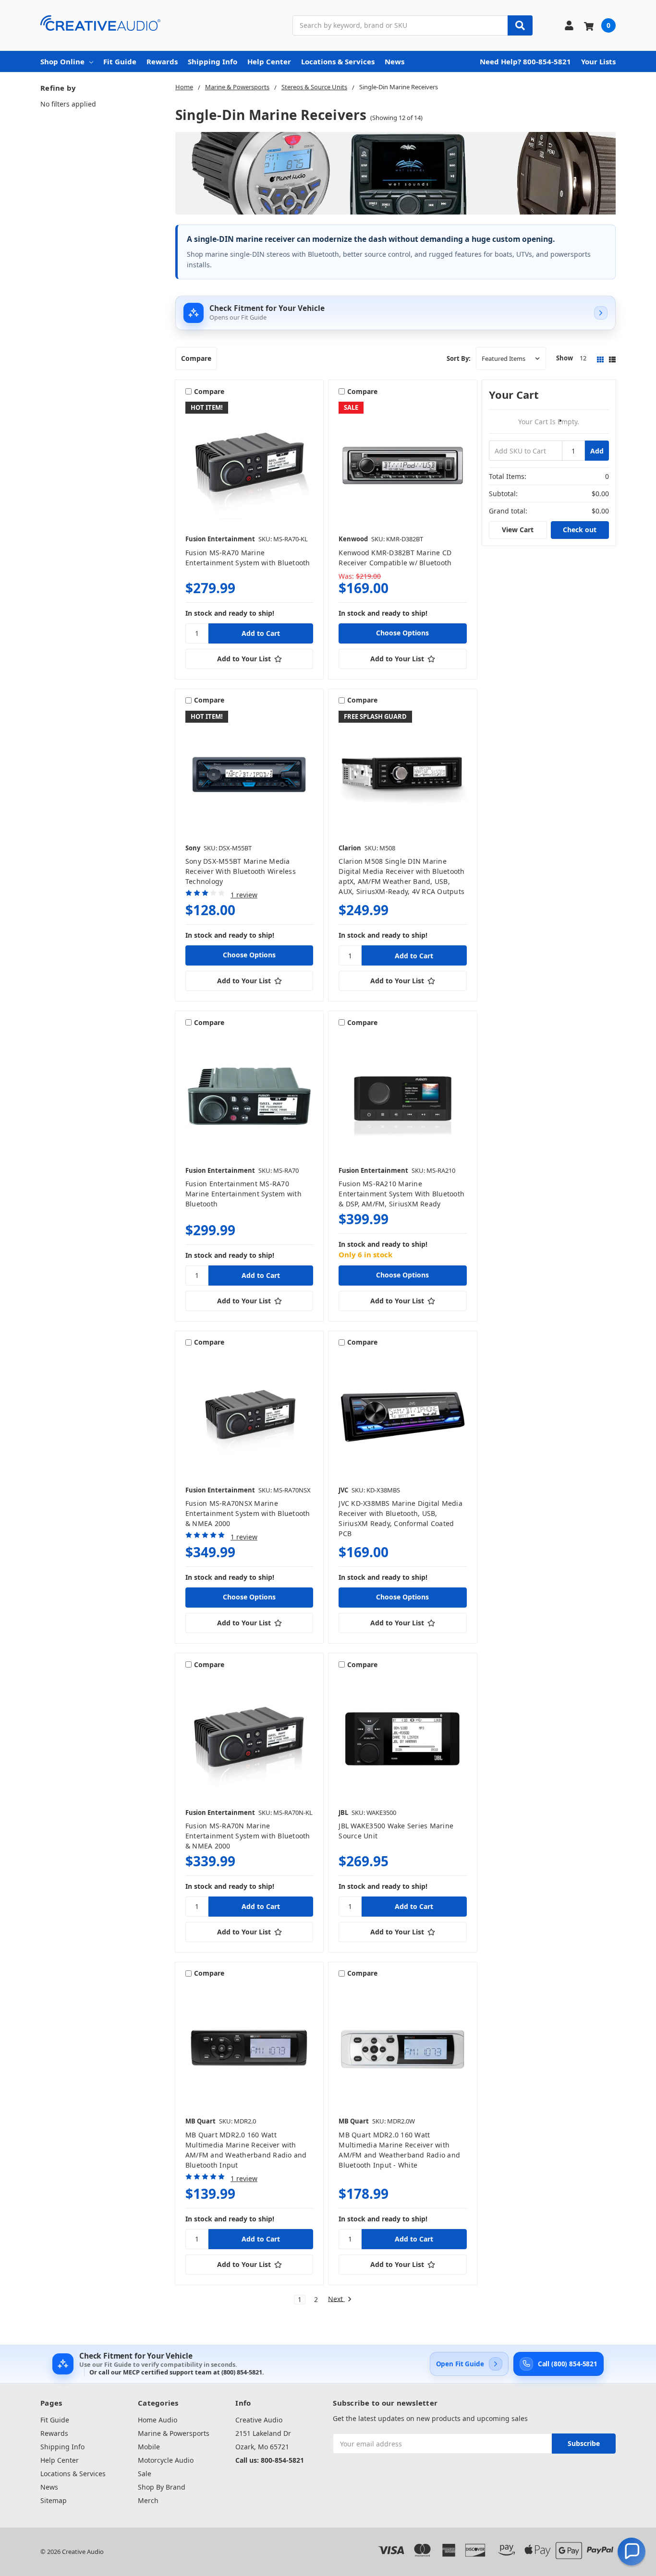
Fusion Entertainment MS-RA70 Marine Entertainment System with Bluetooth (243, 1194)
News (395, 61)
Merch (148, 2500)
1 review (244, 895)
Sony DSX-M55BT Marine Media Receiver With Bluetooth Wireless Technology (241, 871)
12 (583, 358)
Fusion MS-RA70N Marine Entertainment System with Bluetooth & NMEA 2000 (248, 1836)
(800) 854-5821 (242, 2372)
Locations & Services (338, 61)
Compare (196, 358)
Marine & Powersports (174, 2433)
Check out (580, 530)
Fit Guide (120, 61)
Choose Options (402, 633)
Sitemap (54, 2500)
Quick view (249, 465)
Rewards (162, 61)
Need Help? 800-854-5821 (525, 61)
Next (336, 2299)
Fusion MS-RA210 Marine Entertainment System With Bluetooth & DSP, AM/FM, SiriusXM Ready (401, 1194)
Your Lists (598, 61)
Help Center (269, 61)
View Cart (518, 530)
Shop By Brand (162, 2487)
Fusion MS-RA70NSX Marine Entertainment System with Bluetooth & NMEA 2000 (248, 1513)
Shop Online (62, 61)
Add (597, 451)
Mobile (149, 2447)
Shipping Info (213, 61)
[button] (632, 2552)
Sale (145, 2474)
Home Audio (158, 2420)
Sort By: (459, 358)
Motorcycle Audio (166, 2460)
